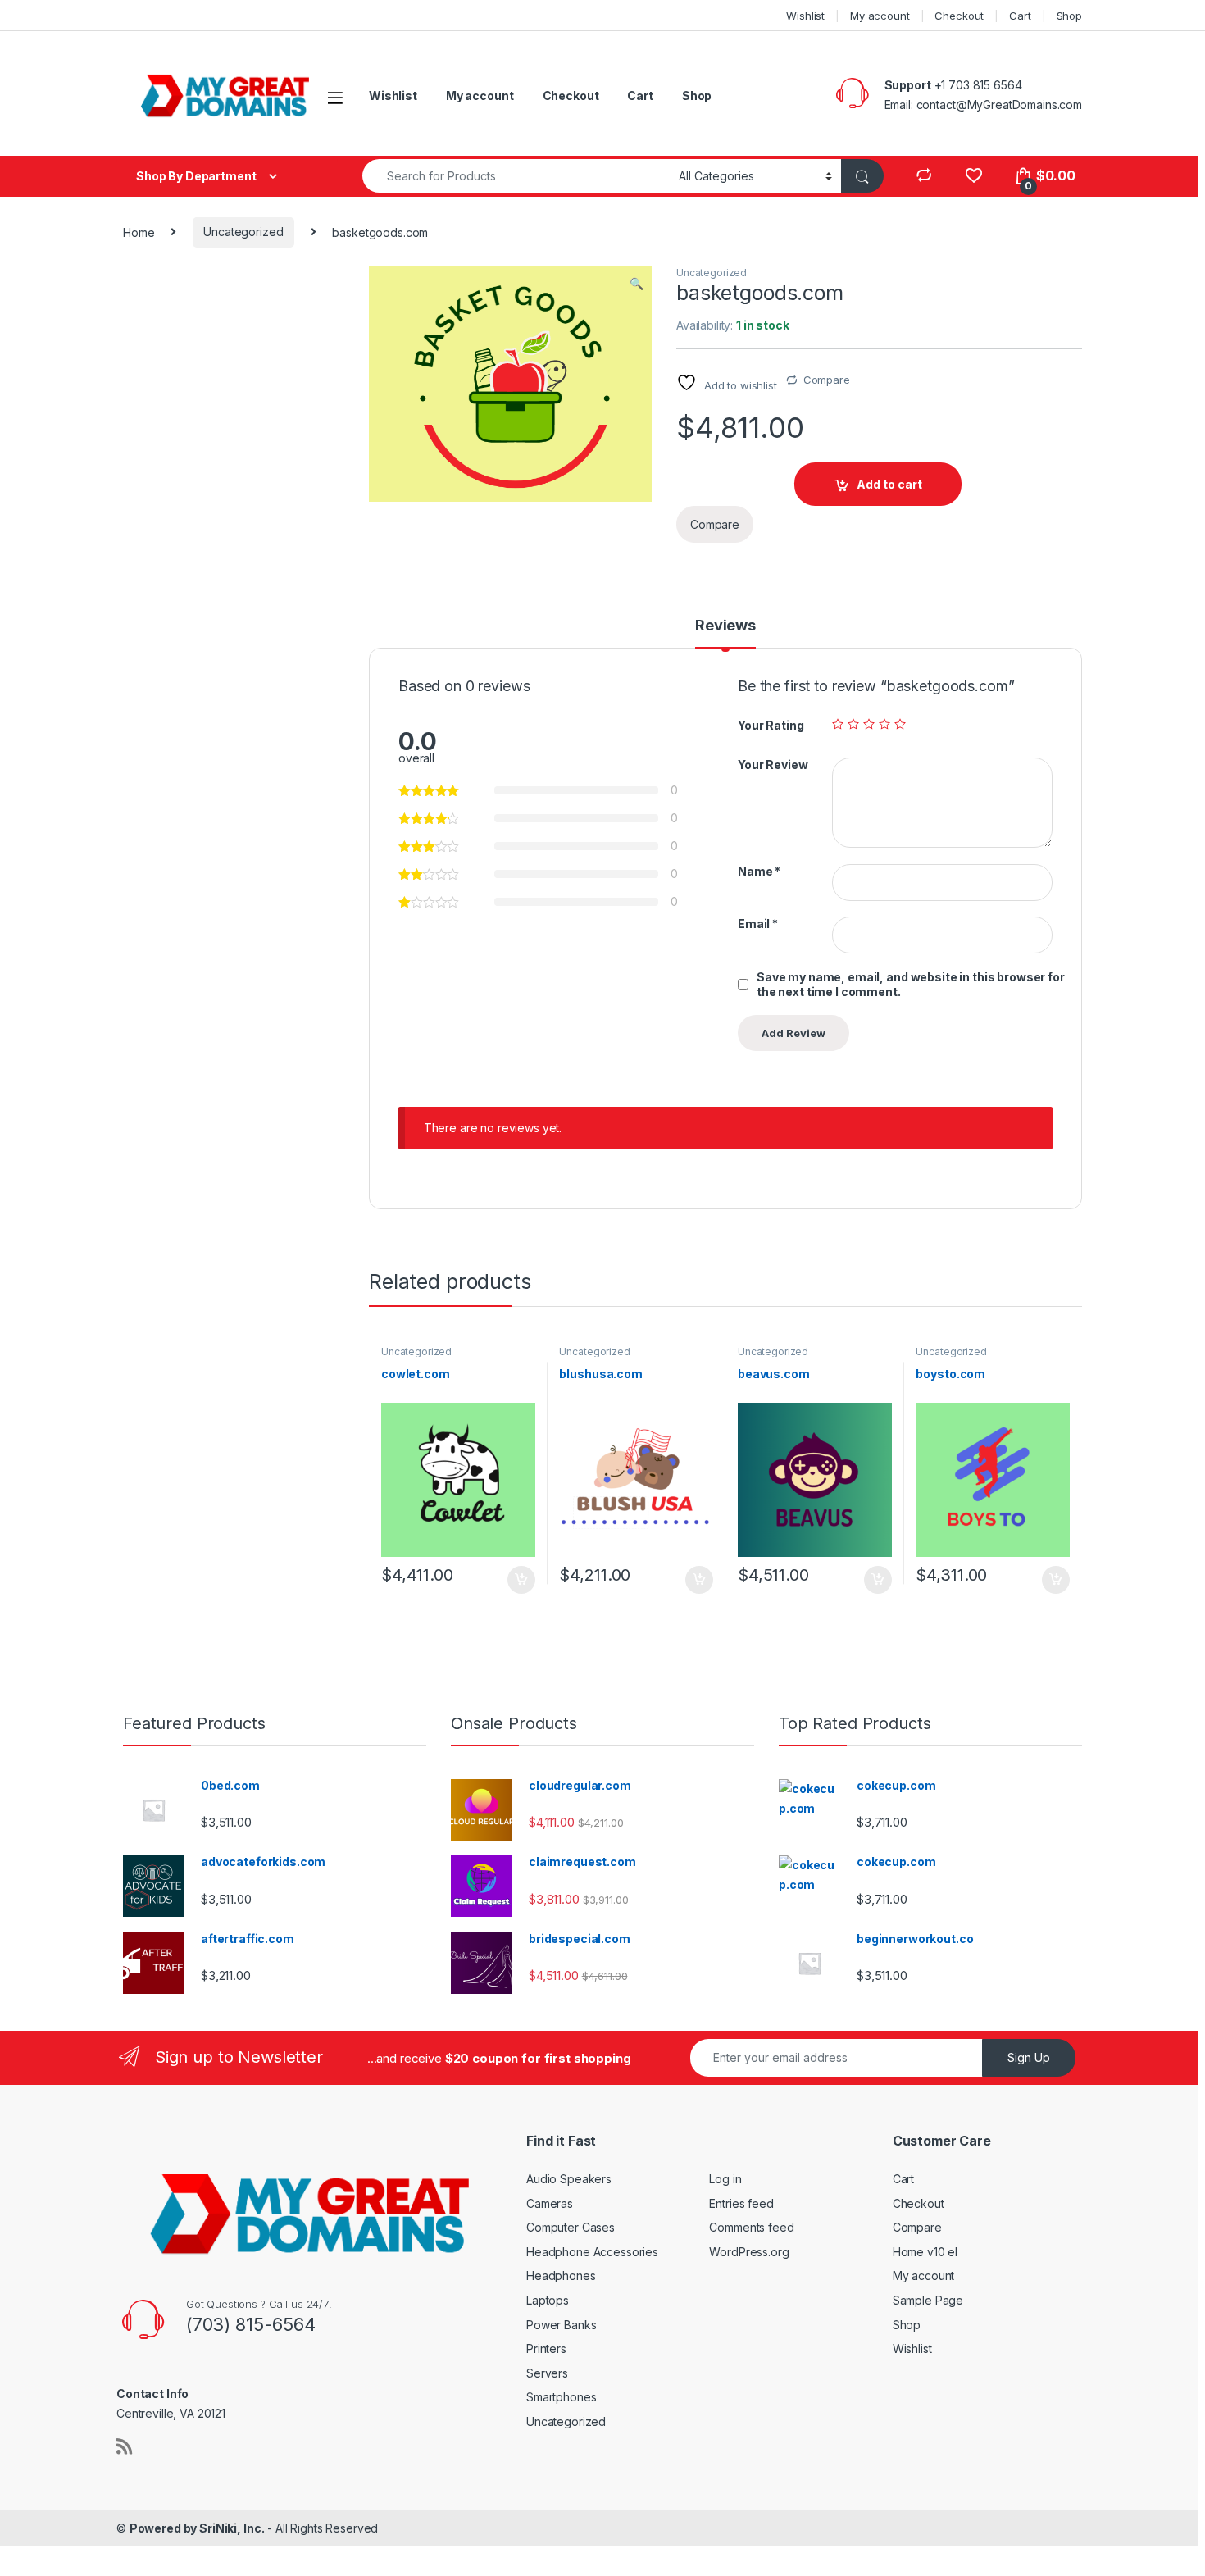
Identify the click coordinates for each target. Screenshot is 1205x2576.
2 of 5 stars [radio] (853, 724)
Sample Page (928, 2300)
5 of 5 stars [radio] (900, 724)
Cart (1020, 16)
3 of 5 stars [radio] (869, 724)
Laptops (548, 2300)
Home (139, 232)
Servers (547, 2373)
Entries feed (741, 2203)
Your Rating (771, 725)
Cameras (550, 2203)
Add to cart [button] (521, 1580)
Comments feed (751, 2227)
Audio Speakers (569, 2179)
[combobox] (516, 176)
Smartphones (561, 2397)
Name (759, 871)
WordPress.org (749, 2252)
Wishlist (805, 16)
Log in (725, 2179)
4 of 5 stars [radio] (884, 724)
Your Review (773, 765)
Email (758, 924)
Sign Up (1029, 2057)
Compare (827, 380)
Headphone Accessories (592, 2252)
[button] (637, 284)
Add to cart (889, 484)
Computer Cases (571, 2227)
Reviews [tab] (725, 626)
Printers (546, 2348)
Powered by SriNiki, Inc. (197, 2528)
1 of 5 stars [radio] (838, 724)
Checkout (959, 16)
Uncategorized (243, 232)
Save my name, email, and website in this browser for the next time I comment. (911, 984)
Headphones (561, 2276)
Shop (1069, 16)
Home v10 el (925, 2252)
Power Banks (561, 2325)
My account (880, 16)
